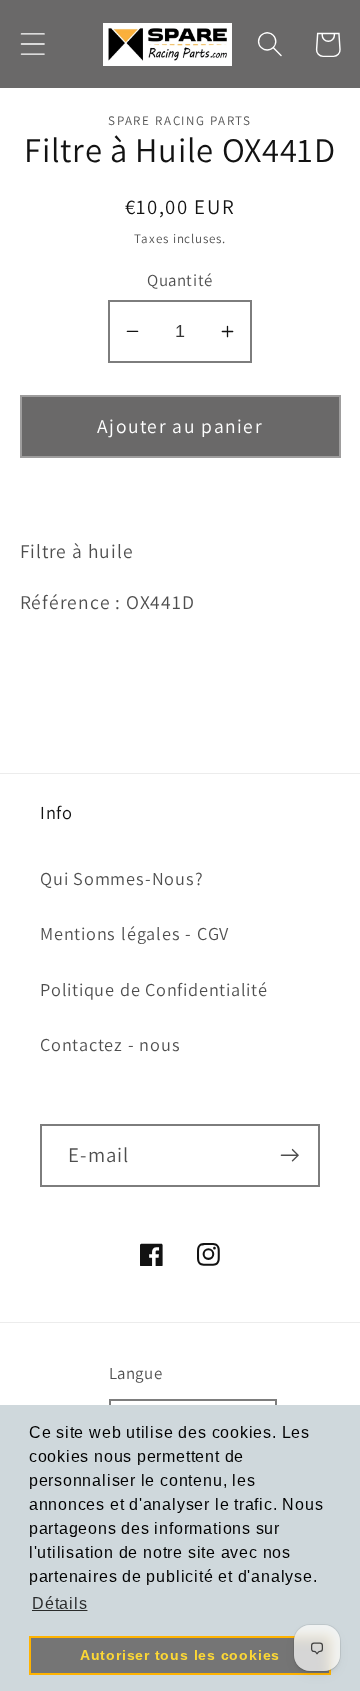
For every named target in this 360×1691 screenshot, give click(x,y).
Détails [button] (59, 1603)
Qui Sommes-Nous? (121, 878)
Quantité (179, 280)
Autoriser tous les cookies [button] (180, 1655)
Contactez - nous (110, 1044)
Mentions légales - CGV (134, 933)
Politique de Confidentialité (154, 989)
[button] (32, 44)
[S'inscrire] (289, 1155)
